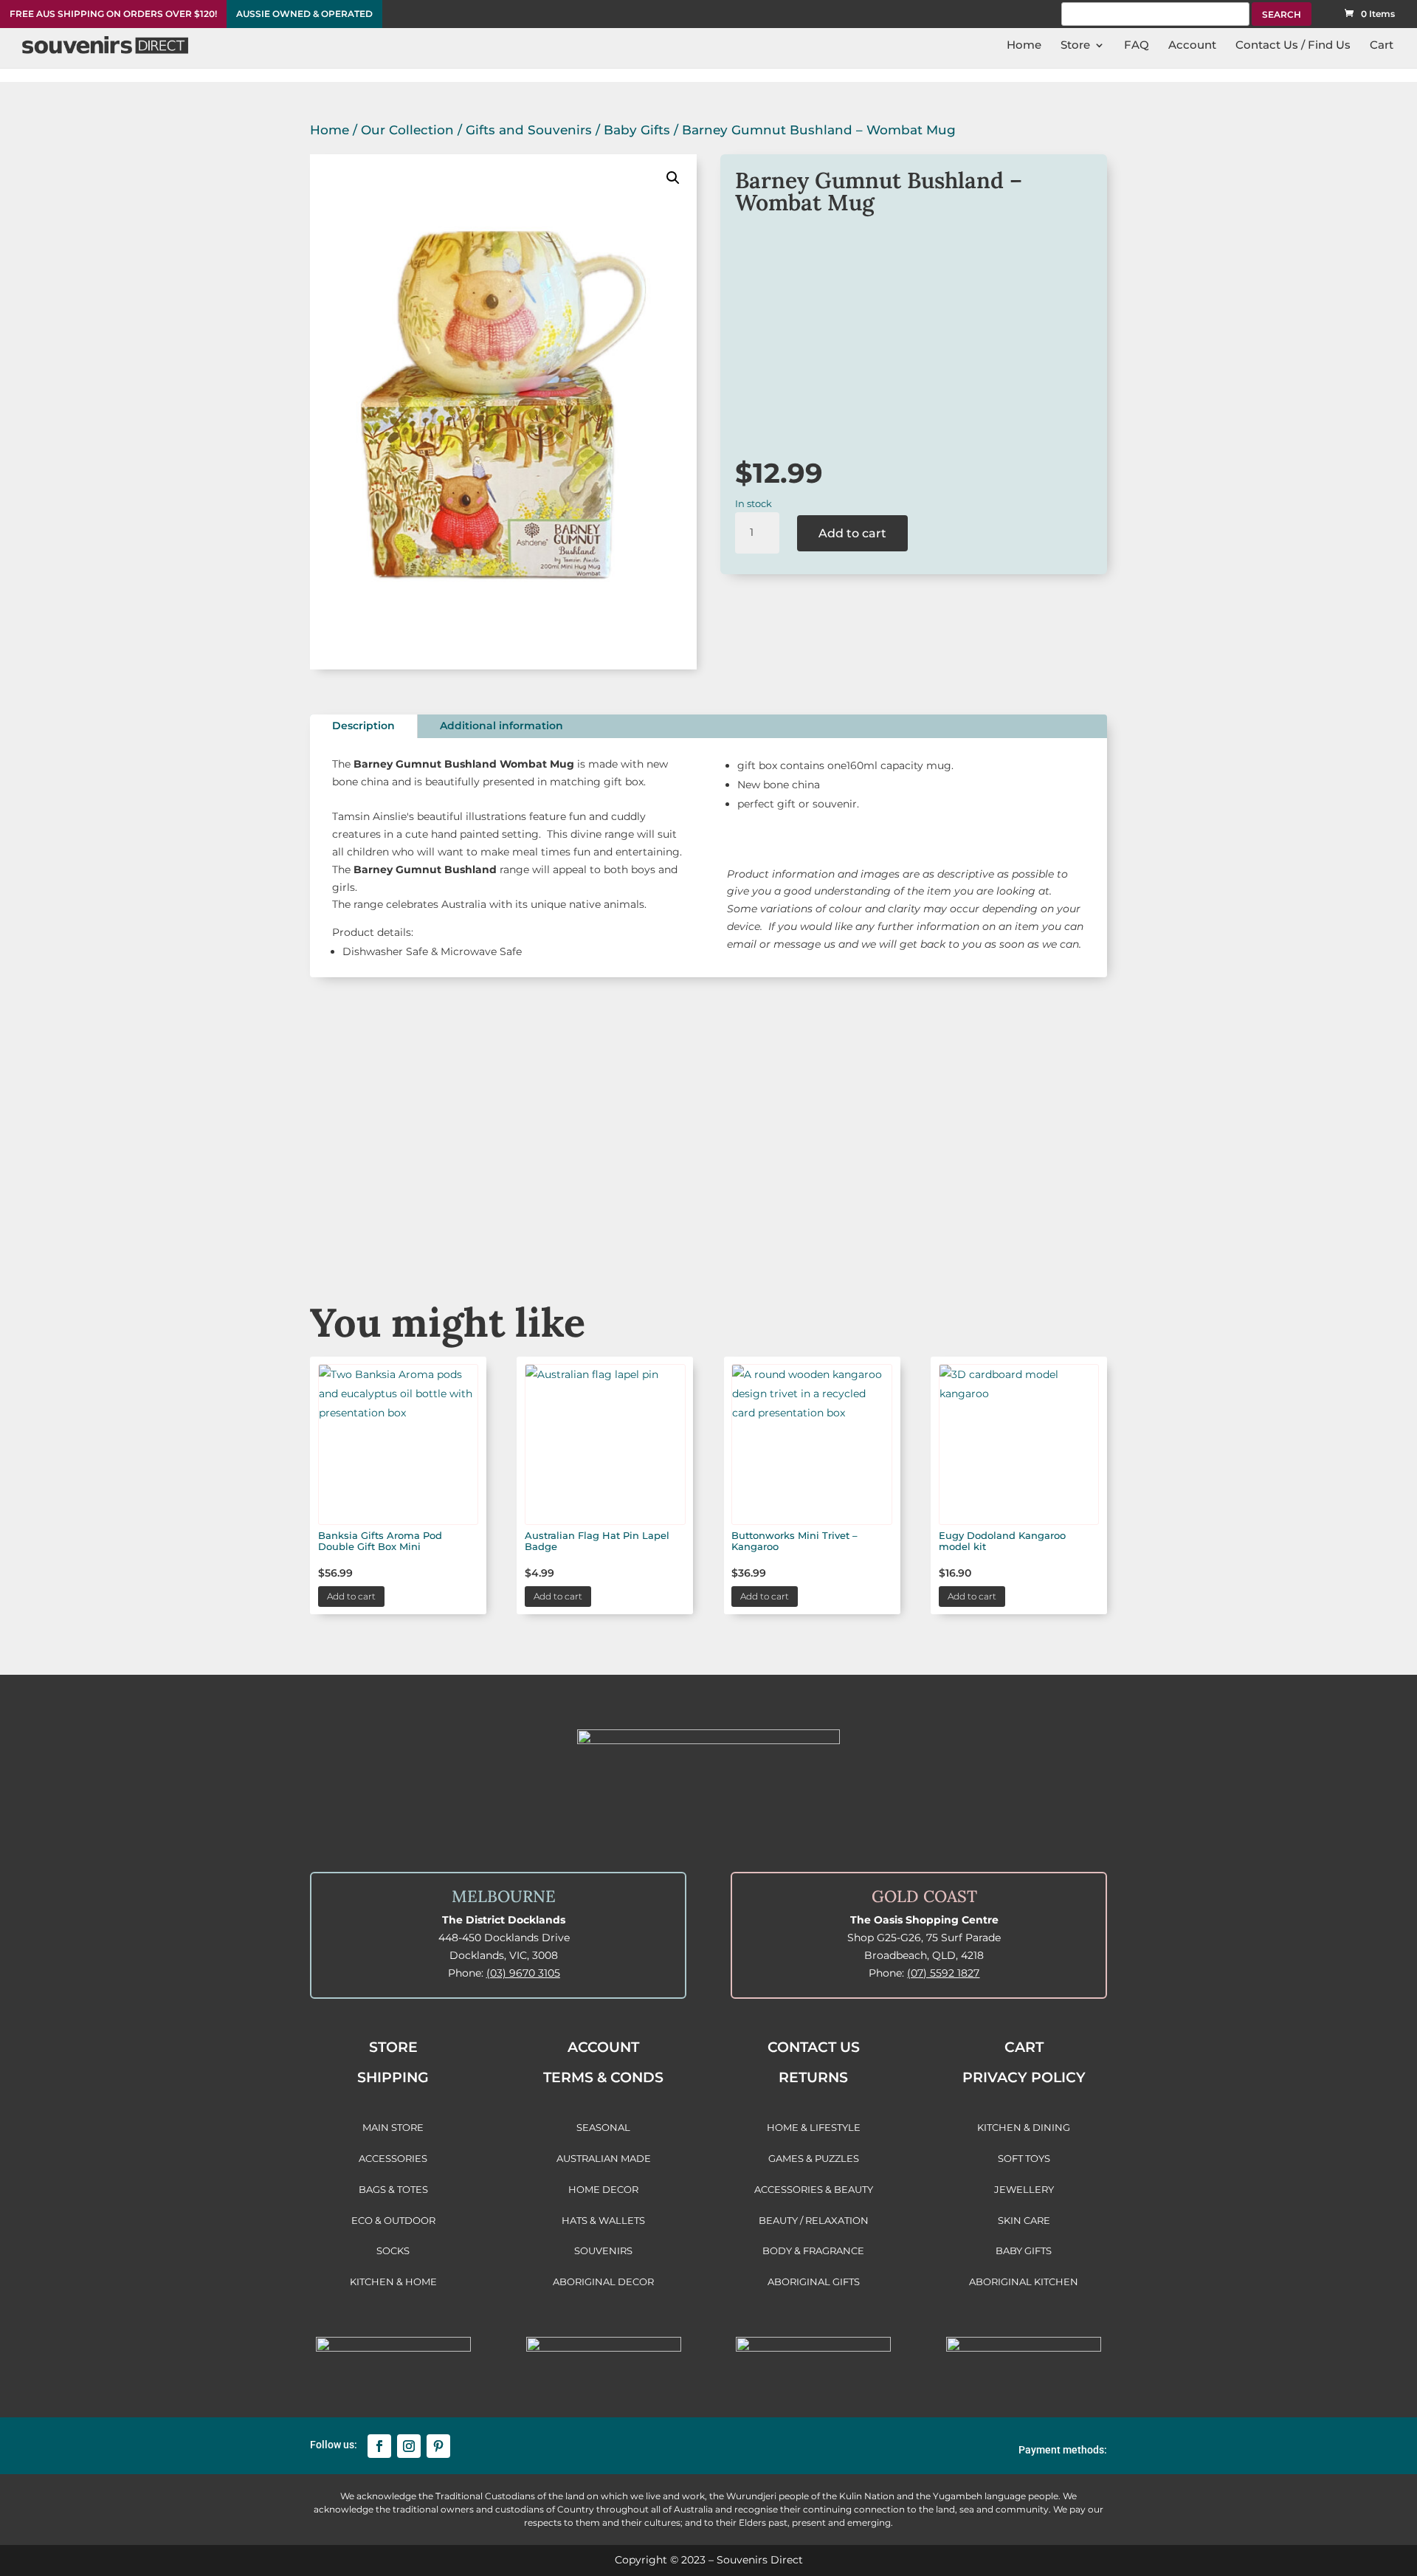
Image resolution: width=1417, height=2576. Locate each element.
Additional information (501, 726)
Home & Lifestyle (1045, 1218)
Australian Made (372, 1218)
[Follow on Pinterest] (438, 2446)
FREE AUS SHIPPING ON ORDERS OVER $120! (113, 14)
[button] (673, 178)
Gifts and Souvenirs (529, 130)
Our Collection (407, 130)
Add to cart (852, 533)
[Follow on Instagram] (409, 2446)
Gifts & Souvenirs (541, 1218)
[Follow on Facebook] (379, 2446)
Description (363, 726)
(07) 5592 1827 (943, 1973)
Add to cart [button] (351, 1596)
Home (330, 130)
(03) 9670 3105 (523, 1973)
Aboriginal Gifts (708, 1218)
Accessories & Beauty (876, 1218)
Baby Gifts (637, 130)
